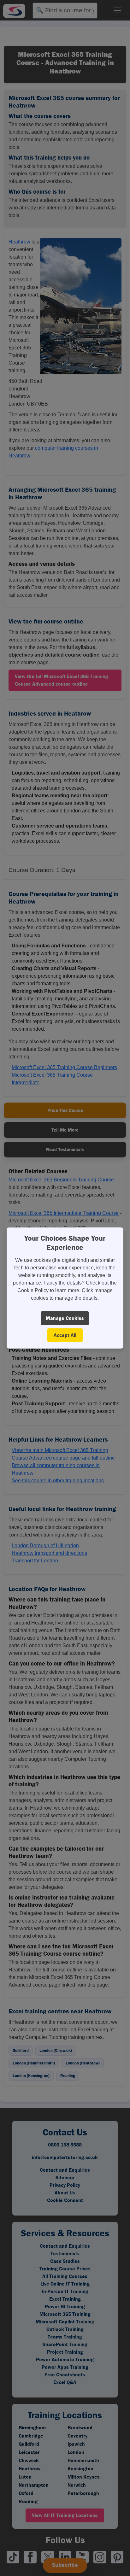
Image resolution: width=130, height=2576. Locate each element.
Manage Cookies (65, 1318)
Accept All (65, 1335)
